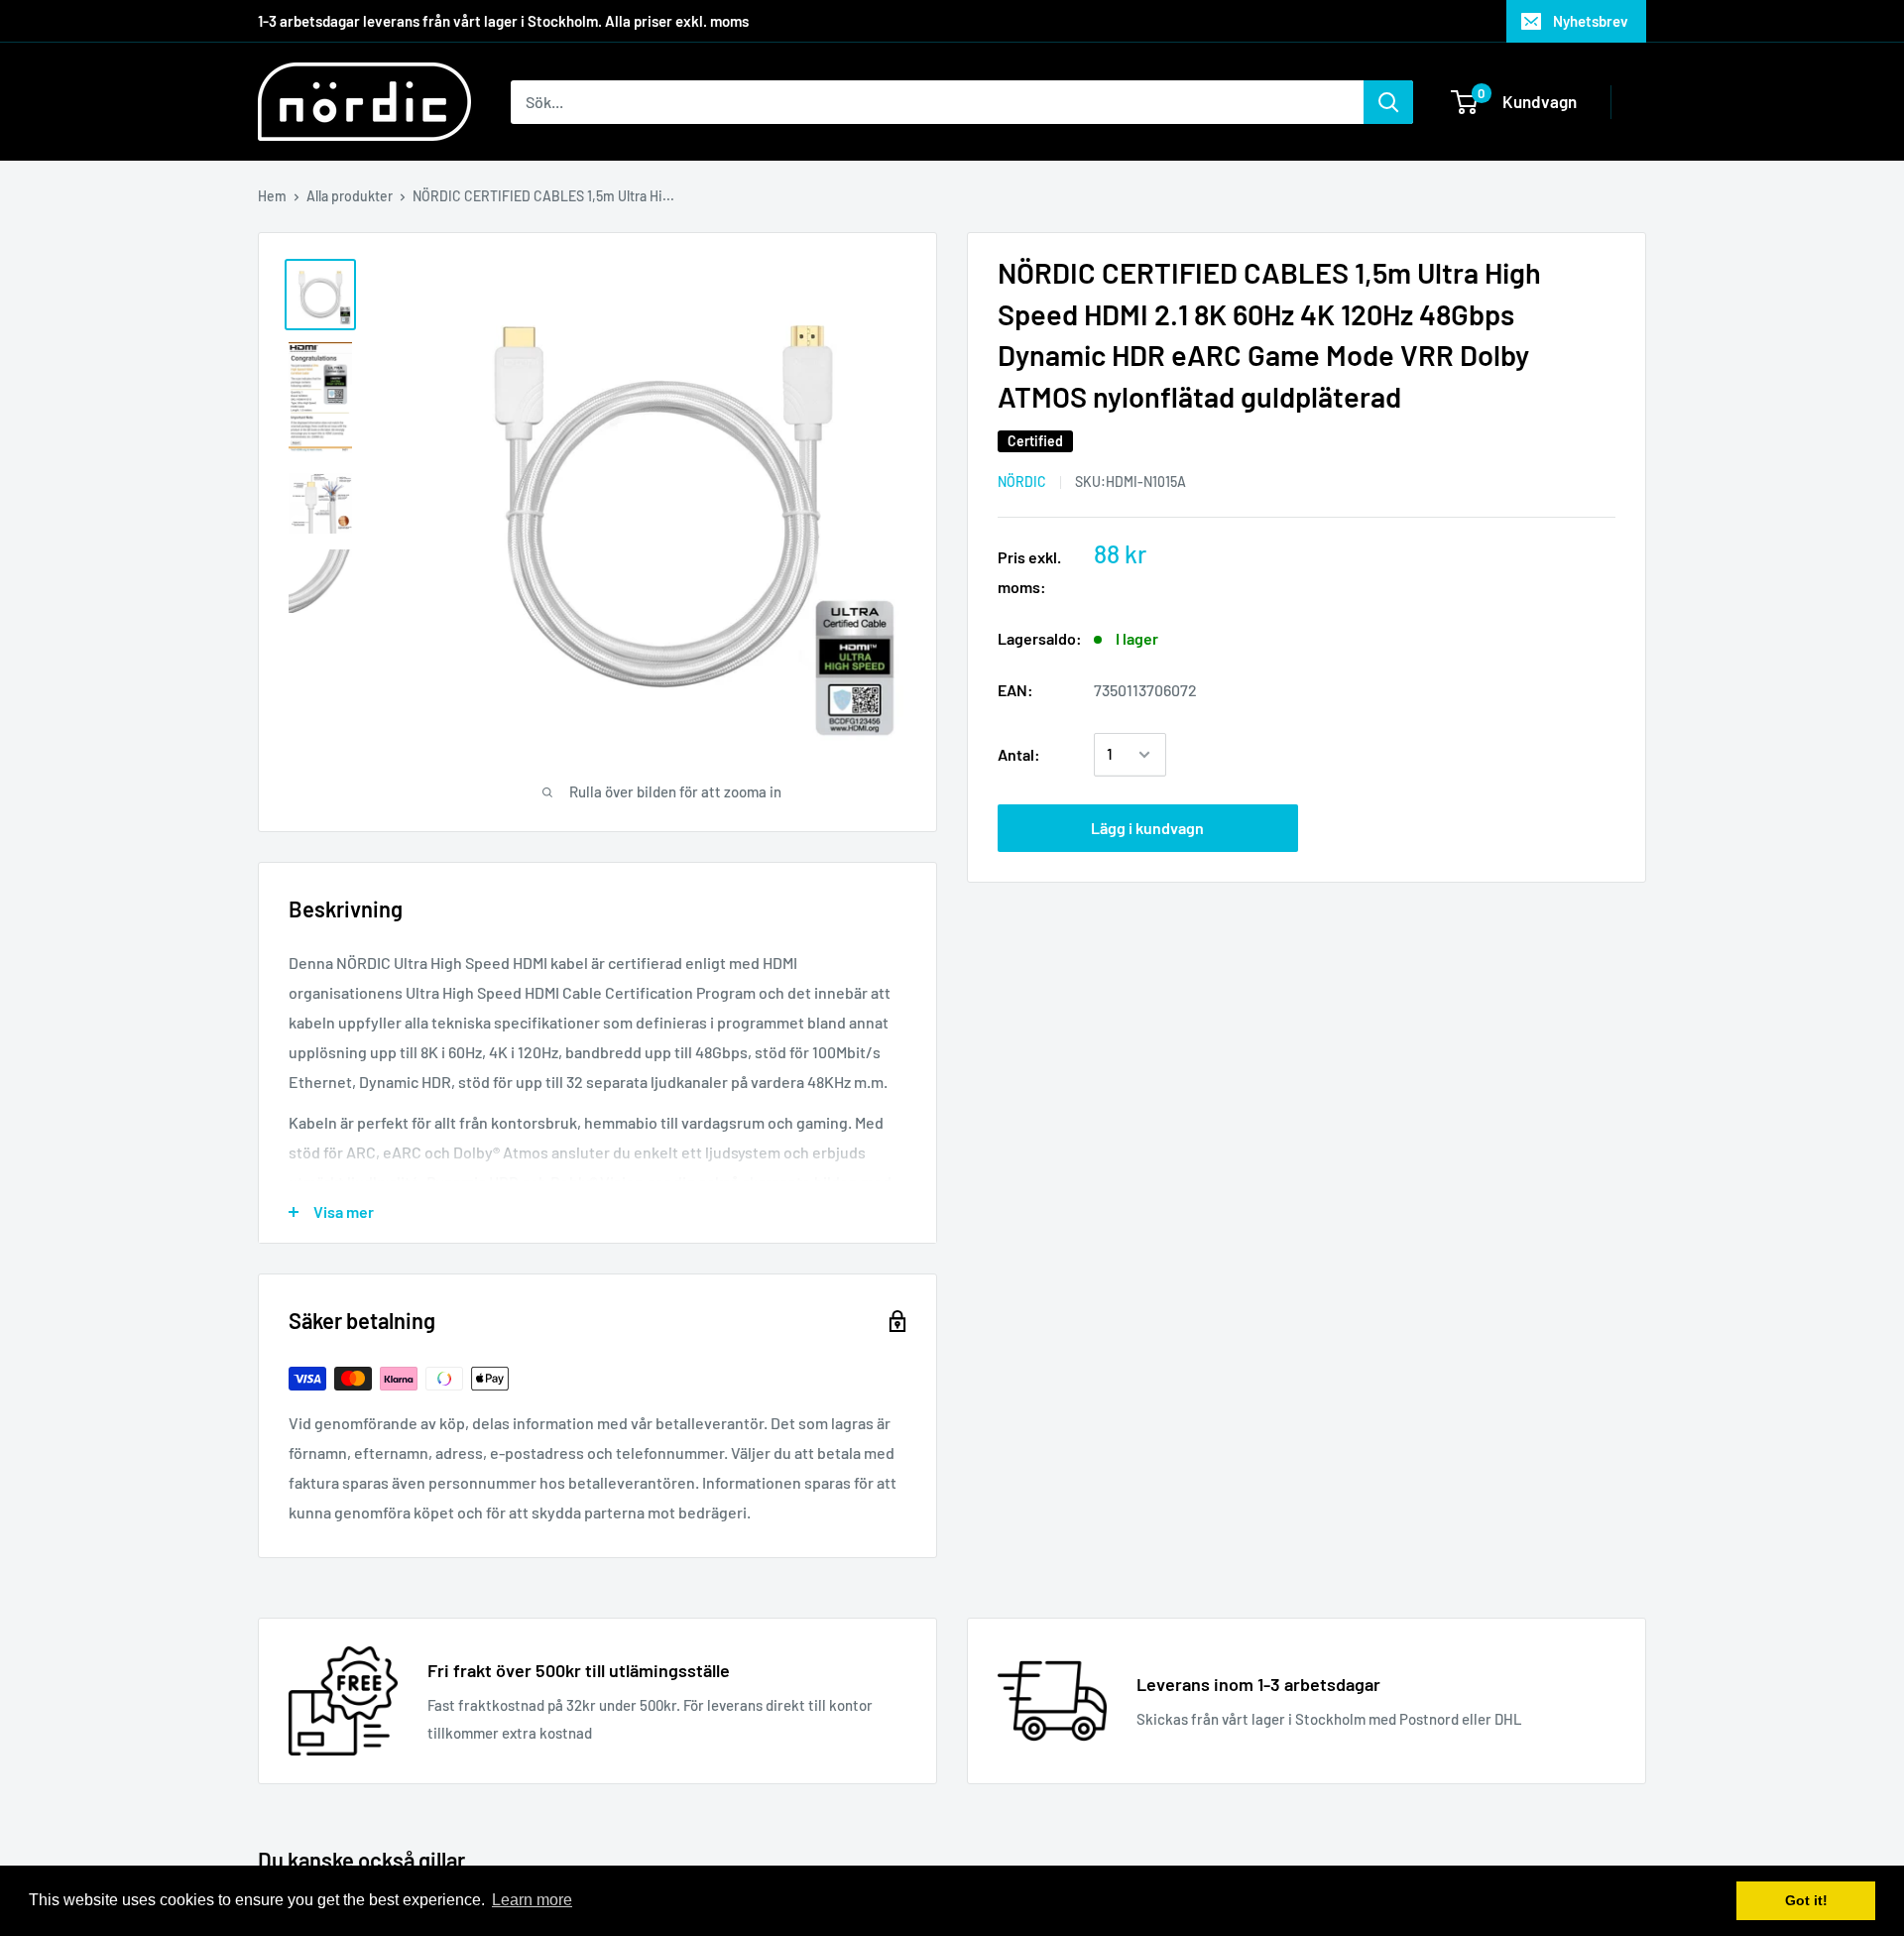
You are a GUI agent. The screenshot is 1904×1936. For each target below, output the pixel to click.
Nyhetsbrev (1591, 21)
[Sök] (1388, 102)
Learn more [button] (532, 1900)
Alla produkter (350, 196)
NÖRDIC (1022, 482)
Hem (272, 196)
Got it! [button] (1806, 1900)
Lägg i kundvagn (1147, 828)
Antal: (1019, 754)
